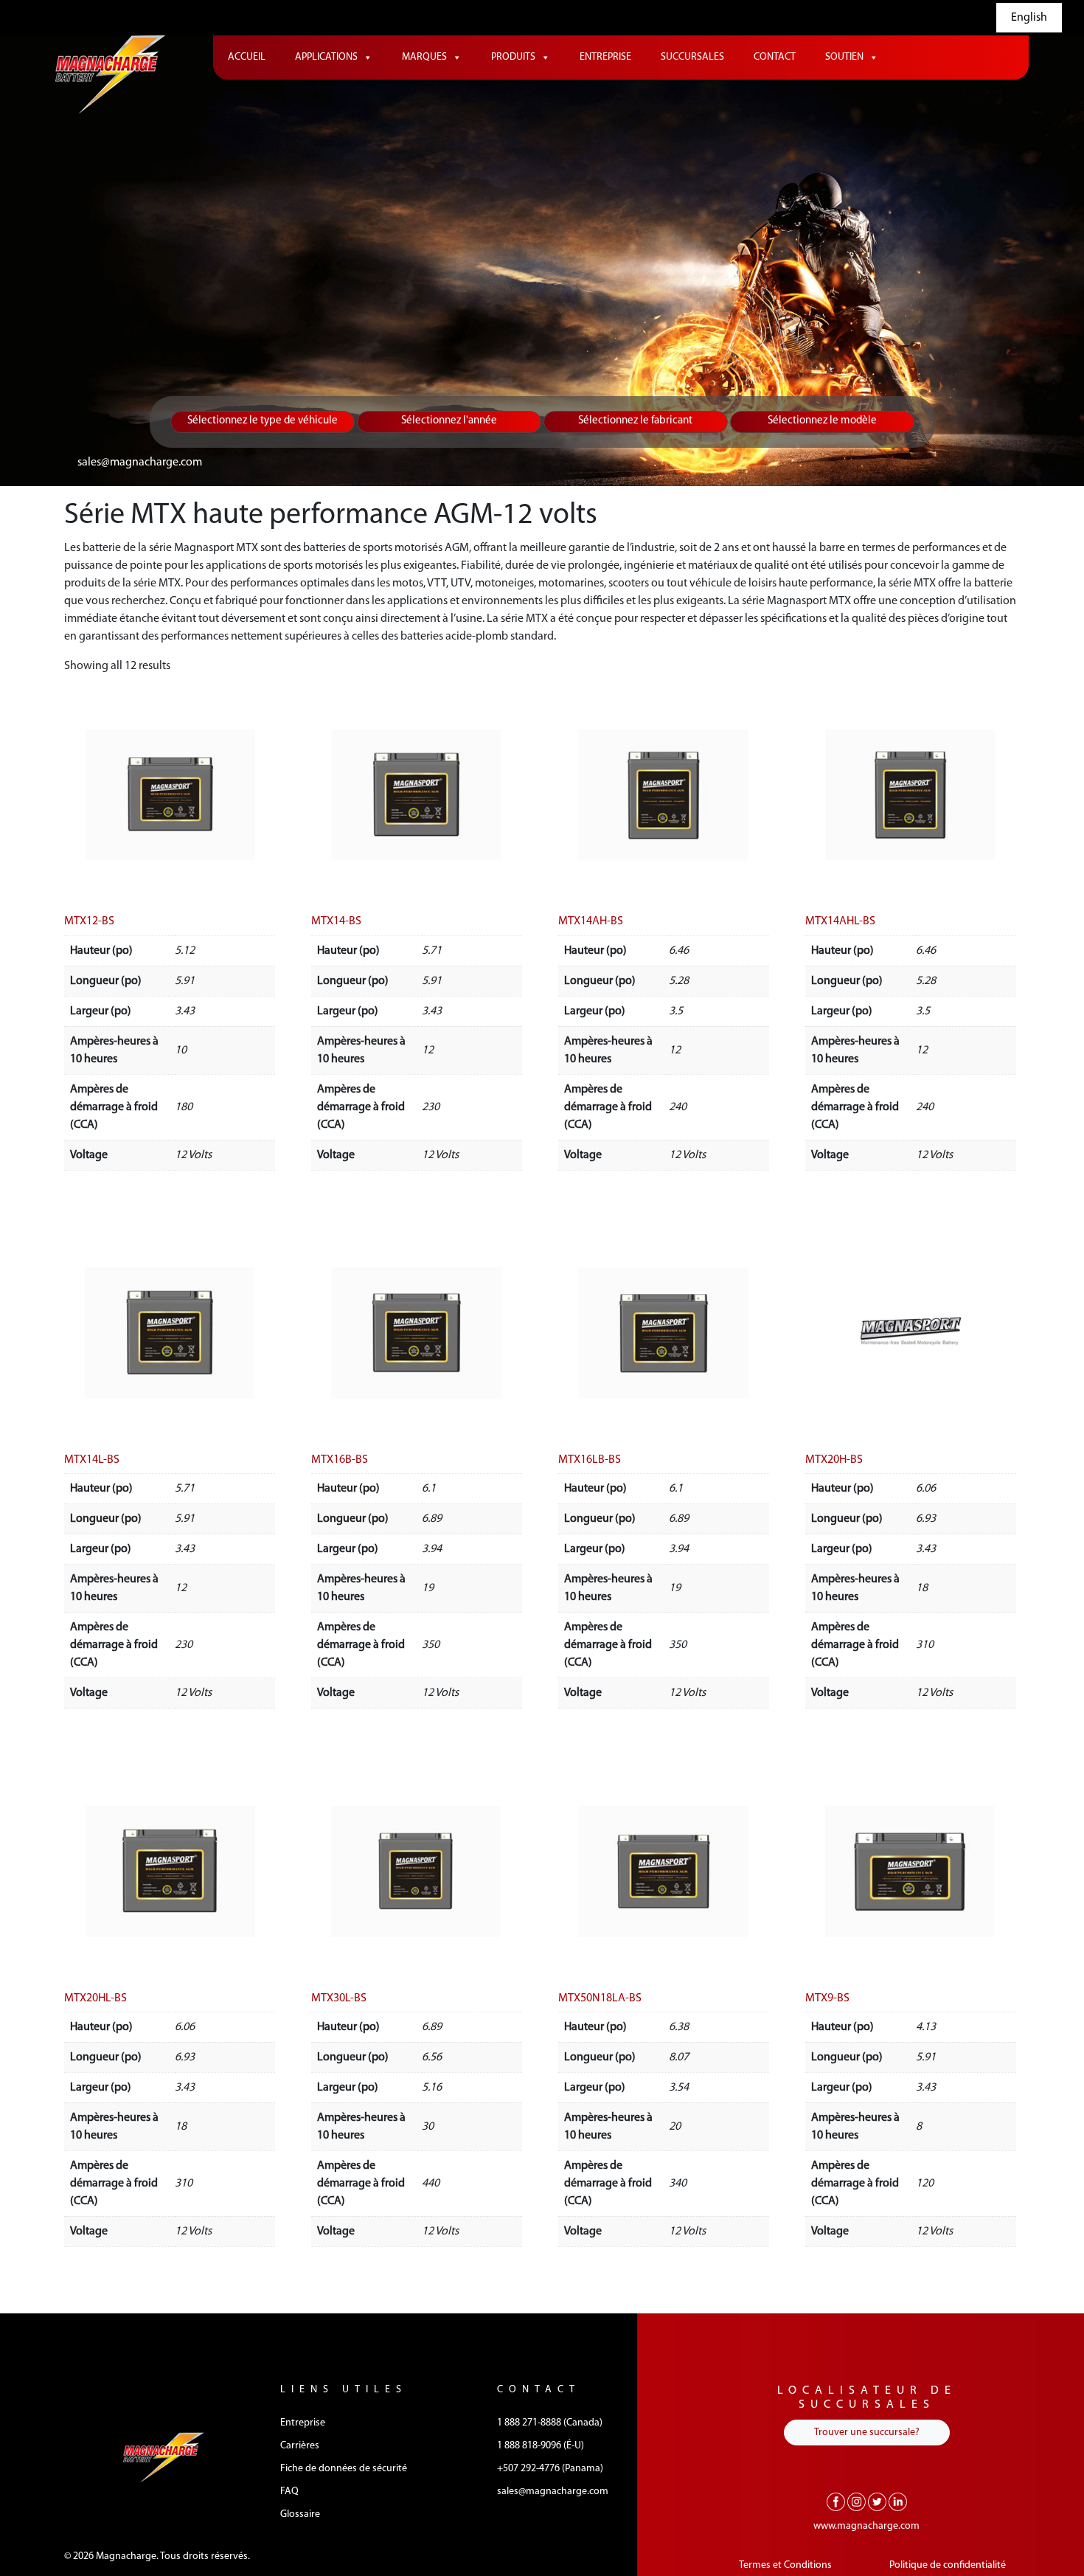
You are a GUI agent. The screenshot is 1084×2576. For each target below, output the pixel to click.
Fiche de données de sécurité (344, 2469)
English (1029, 18)
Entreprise (605, 57)
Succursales (692, 57)
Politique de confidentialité (948, 2565)
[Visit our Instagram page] (857, 2501)
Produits (513, 57)
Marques (424, 57)
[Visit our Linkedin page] (898, 2501)
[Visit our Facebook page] (836, 2501)
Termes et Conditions (785, 2565)
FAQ (289, 2492)
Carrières (300, 2446)
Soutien (844, 57)
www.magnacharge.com (866, 2526)
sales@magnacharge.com (140, 463)
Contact (775, 57)
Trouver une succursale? (867, 2433)
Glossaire (300, 2514)
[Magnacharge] (111, 74)
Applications (326, 57)
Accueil (247, 57)
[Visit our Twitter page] (877, 2501)
